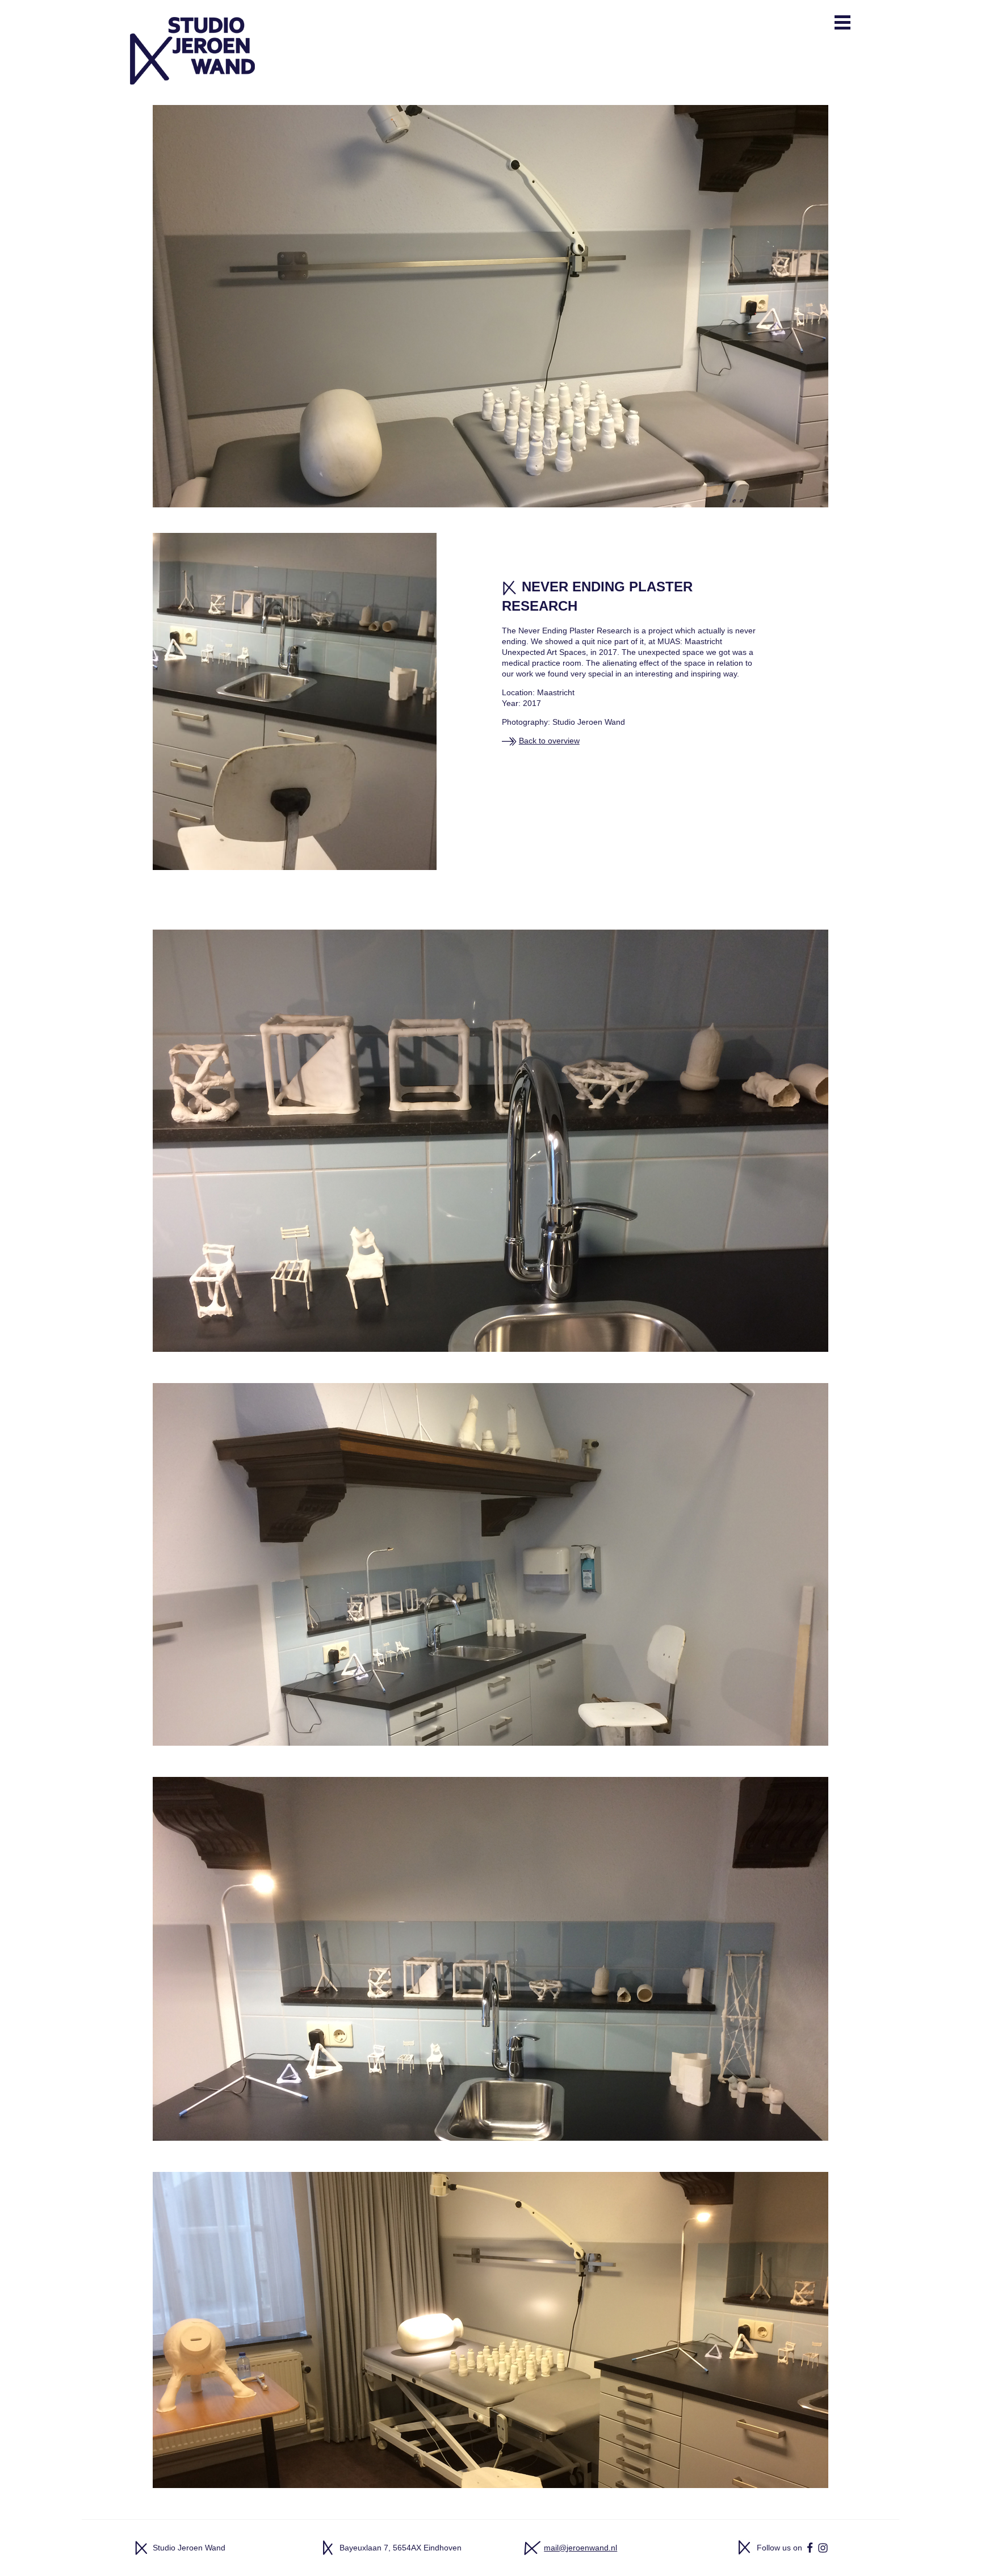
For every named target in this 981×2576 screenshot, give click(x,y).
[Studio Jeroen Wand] (192, 43)
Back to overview (549, 741)
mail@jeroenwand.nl (580, 2548)
